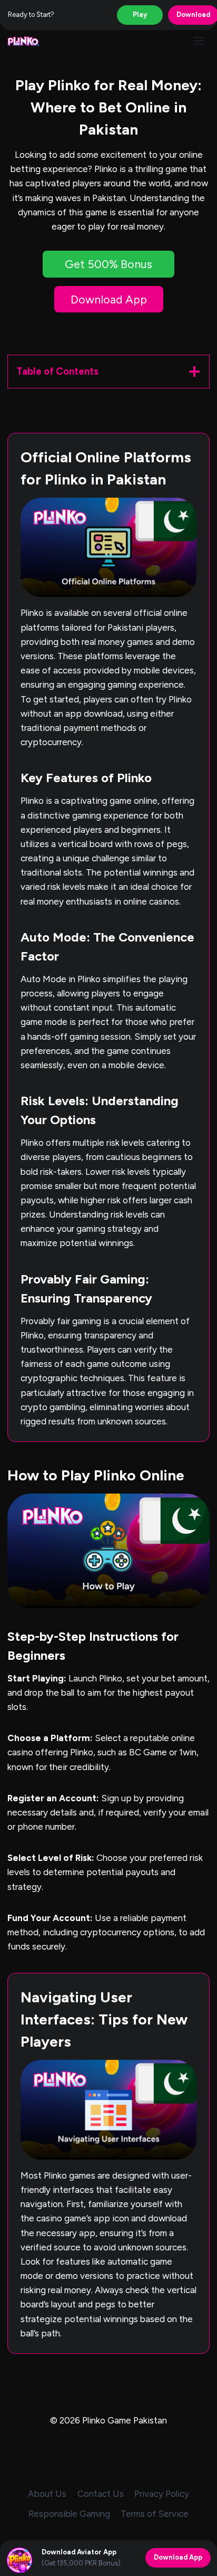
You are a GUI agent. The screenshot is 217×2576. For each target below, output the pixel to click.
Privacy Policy (162, 2494)
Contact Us (101, 2494)
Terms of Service (155, 2514)
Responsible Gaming (69, 2514)
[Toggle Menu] (199, 41)
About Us (47, 2494)
